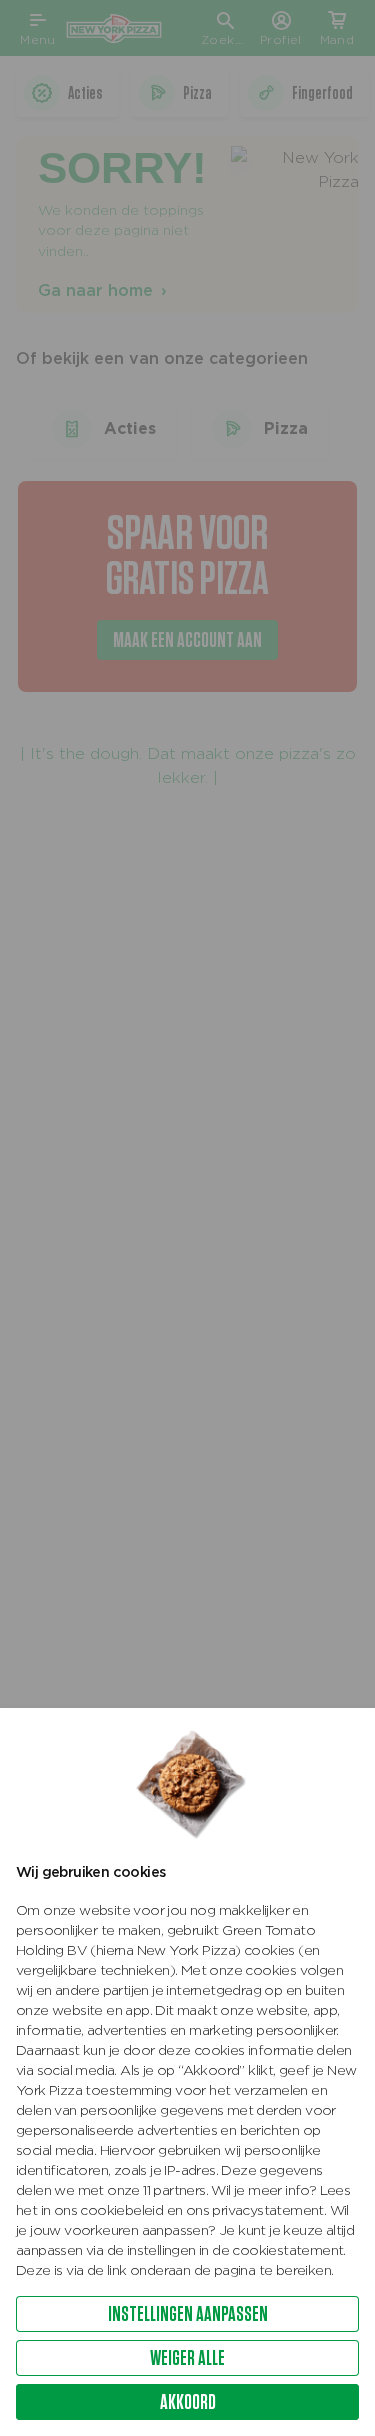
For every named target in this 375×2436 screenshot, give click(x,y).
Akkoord (188, 2401)
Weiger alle (187, 2357)
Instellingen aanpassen (188, 2313)
